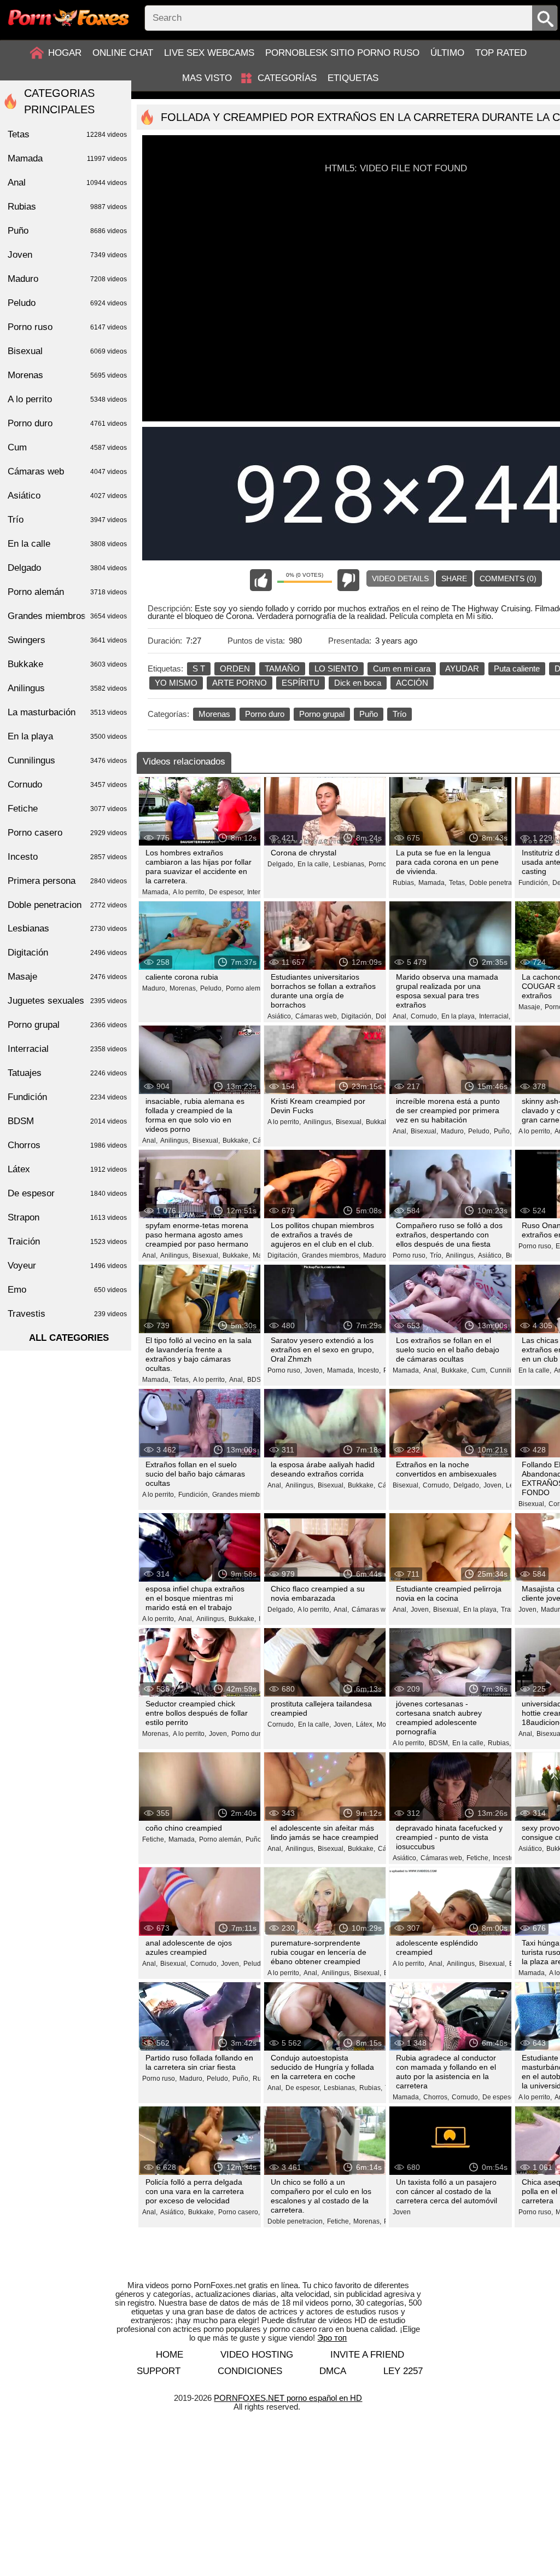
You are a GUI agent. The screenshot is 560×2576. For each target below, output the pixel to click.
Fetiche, (154, 1839)
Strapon (67, 1217)
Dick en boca (358, 683)
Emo (67, 1290)
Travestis (67, 1314)
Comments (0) (508, 578)
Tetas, (458, 883)
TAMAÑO (282, 668)
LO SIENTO (336, 668)
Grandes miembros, (331, 1255)
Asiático (67, 496)
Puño (369, 714)
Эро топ (332, 2338)
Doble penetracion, (498, 883)
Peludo (67, 303)
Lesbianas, (349, 864)
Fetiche (67, 809)
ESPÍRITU (301, 683)
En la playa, (459, 1016)
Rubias (67, 207)
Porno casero (67, 833)
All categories (69, 1338)
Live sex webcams (209, 53)
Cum (67, 447)
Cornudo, (425, 1016)
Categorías (287, 78)
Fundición (67, 1097)
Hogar (65, 53)
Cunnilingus (67, 760)
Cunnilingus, (509, 1370)
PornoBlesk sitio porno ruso (342, 53)
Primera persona (67, 881)
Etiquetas (353, 78)
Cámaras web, (317, 1016)
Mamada (67, 158)
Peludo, (212, 988)
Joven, (314, 1370)
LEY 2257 (403, 2371)
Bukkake (67, 664)
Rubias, (404, 883)
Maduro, (154, 988)
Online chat (123, 53)
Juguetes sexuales (67, 1001)
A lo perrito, (189, 892)
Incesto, (369, 1370)
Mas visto (207, 78)
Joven (402, 2212)
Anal (67, 183)
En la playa (67, 736)
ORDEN (235, 668)
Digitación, (357, 1016)
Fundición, (534, 883)
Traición (67, 1241)
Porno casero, (239, 2212)
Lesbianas (67, 928)
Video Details (400, 578)
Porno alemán (67, 592)
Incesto (67, 857)
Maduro (67, 279)
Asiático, (280, 1016)
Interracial (67, 1049)
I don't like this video (348, 580)
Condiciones (250, 2371)
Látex (67, 1169)
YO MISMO (176, 683)
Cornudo (67, 785)
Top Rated (501, 53)
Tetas (67, 134)
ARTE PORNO (240, 683)
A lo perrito (67, 399)
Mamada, (156, 892)
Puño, (503, 1131)
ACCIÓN (412, 683)
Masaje (67, 977)
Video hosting (257, 2355)
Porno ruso (67, 327)
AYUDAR (462, 668)
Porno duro (265, 714)
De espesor (67, 1193)
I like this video (261, 580)
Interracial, (495, 1016)
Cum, (479, 1370)
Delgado (67, 568)
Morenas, (183, 988)
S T (199, 668)
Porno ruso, (410, 1255)
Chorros (67, 1145)
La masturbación (67, 712)
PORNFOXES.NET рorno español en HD (288, 2398)
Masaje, (530, 1007)
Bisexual (67, 351)
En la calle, (314, 864)
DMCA (333, 2371)
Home (170, 2355)
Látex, (365, 1724)
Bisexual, (206, 1141)
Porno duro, (249, 1734)
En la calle (67, 544)
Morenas (214, 714)
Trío (399, 714)
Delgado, (281, 864)
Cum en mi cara (402, 668)
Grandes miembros (67, 616)
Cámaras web (67, 471)
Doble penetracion (67, 905)
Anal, (400, 1016)
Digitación (67, 953)
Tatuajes (67, 1073)
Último (447, 53)
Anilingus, (175, 1141)
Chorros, (436, 2097)
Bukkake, (236, 1141)
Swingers (67, 640)
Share (454, 578)
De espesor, (227, 892)
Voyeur (67, 1266)
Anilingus (67, 688)
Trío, (436, 1255)
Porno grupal (322, 714)
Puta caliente (517, 668)
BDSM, (258, 1380)
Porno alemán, (248, 988)
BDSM (67, 1121)
